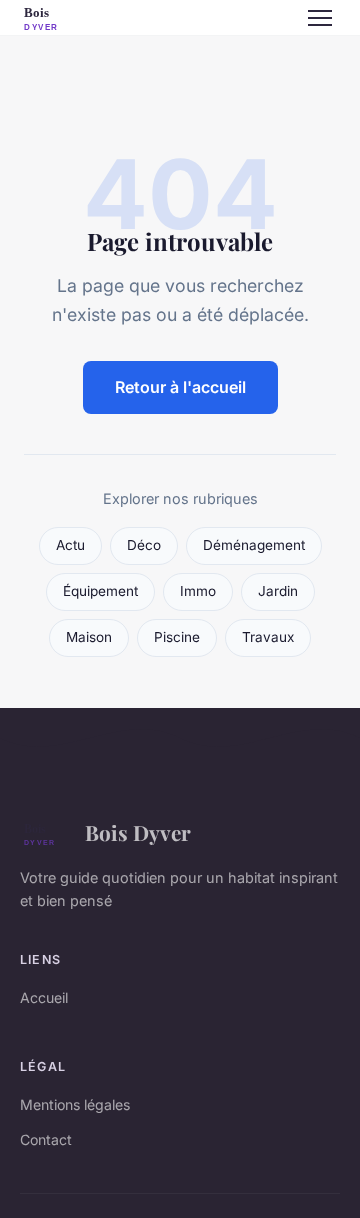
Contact (46, 1139)
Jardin (278, 591)
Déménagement (254, 545)
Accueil (44, 997)
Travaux (268, 637)
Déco (144, 545)
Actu (70, 545)
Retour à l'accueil (180, 387)
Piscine (177, 637)
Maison (89, 637)
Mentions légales (75, 1104)
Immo (198, 591)
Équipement (100, 591)
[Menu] (320, 18)
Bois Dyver (138, 832)
